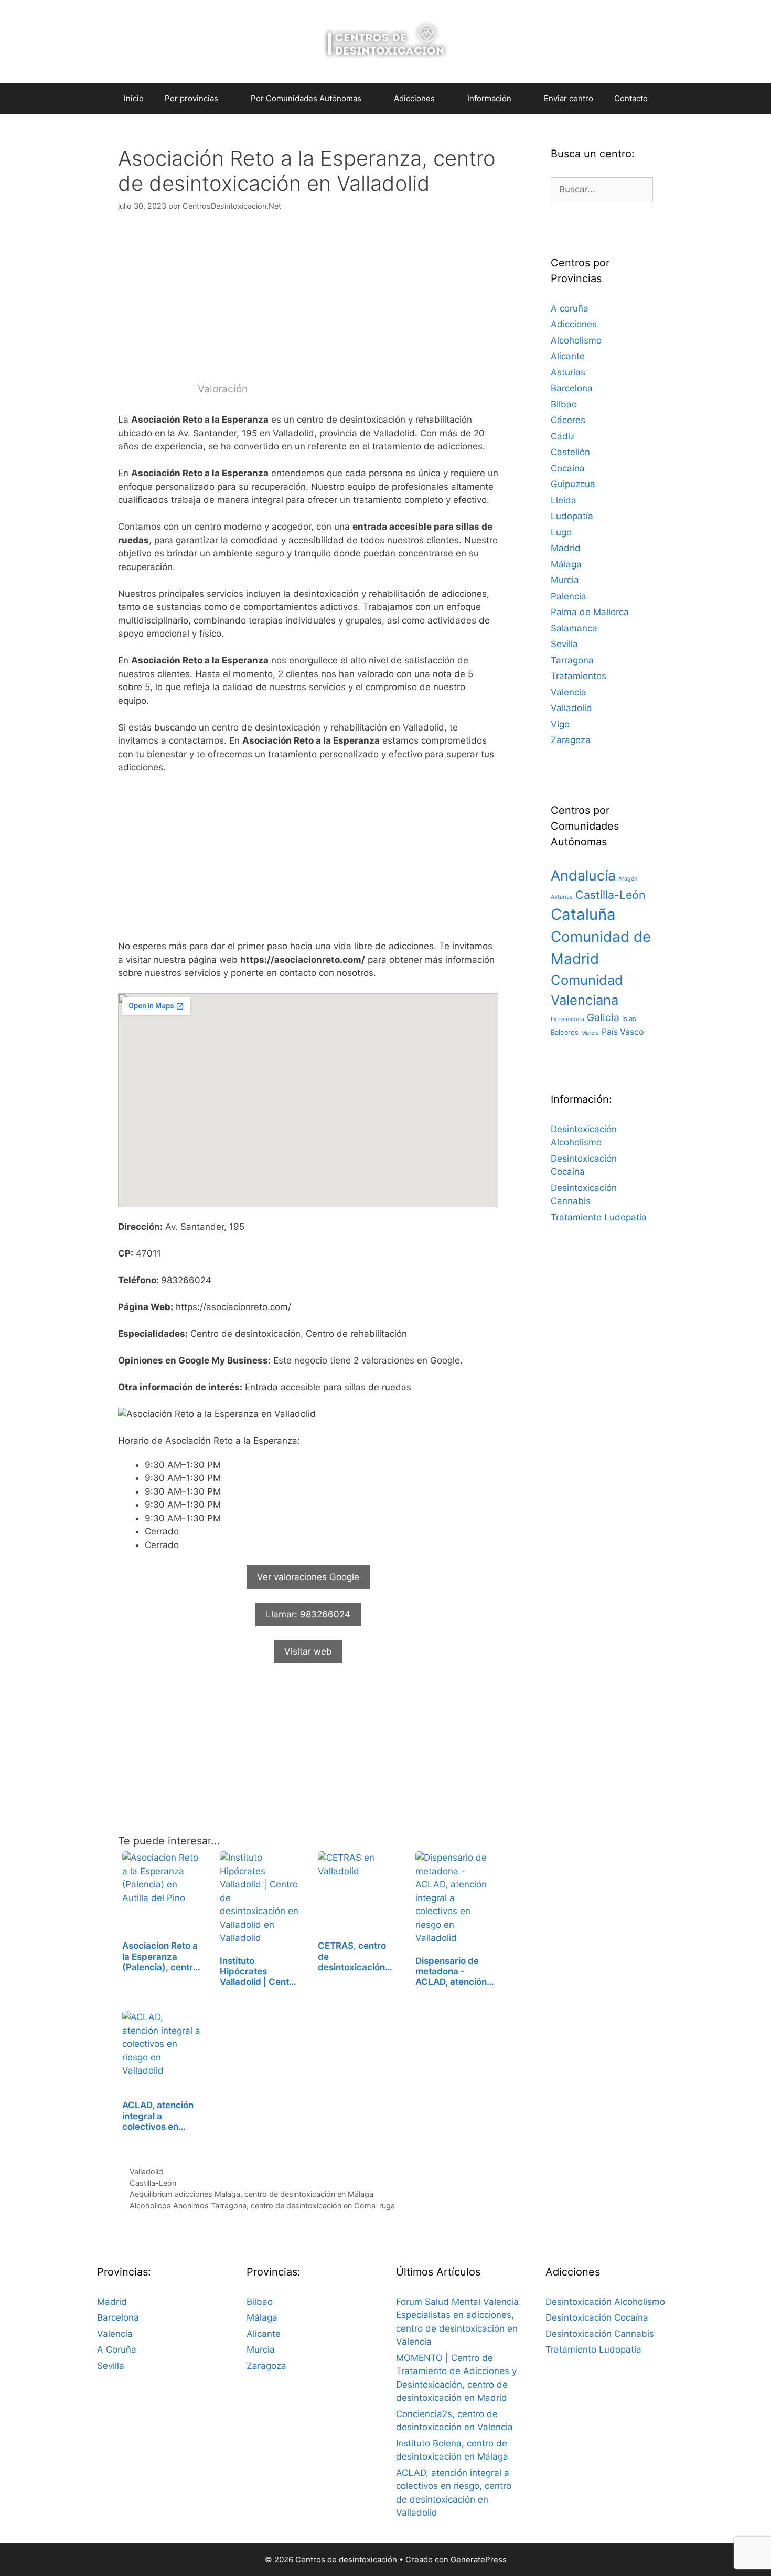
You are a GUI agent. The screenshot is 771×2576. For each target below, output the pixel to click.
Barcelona (572, 388)
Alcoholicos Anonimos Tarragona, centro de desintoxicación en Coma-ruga (262, 2205)
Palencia (569, 596)
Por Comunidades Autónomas (306, 98)
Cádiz (563, 436)
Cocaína (568, 468)
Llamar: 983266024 (308, 1614)
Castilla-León (153, 2183)
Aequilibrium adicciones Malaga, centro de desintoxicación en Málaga (251, 2194)
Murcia (565, 580)
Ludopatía (572, 516)
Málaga (566, 564)
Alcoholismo (576, 340)
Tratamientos (579, 676)
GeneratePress (479, 2559)
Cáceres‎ (568, 420)
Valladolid (146, 2171)
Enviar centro (569, 98)
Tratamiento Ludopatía (599, 1217)
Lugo (561, 532)
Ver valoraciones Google (308, 1577)
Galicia (603, 1017)
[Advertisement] (308, 303)
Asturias (568, 372)
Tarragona (572, 660)
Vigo (560, 724)
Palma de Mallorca (590, 612)
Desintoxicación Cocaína (597, 2317)
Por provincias (191, 98)
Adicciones (574, 324)
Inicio (134, 98)
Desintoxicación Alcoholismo (605, 2302)
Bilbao (564, 404)
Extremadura (567, 1019)
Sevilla (564, 644)
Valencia (569, 692)
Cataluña (583, 914)
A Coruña (117, 2349)
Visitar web (308, 1651)
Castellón (570, 452)
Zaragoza (571, 740)
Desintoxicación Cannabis (600, 2334)
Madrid (566, 548)
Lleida (564, 500)
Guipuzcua (573, 484)
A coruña (570, 308)
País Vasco (623, 1032)
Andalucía (583, 876)
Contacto (631, 98)
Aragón (628, 879)
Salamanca (574, 628)
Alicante (568, 356)
